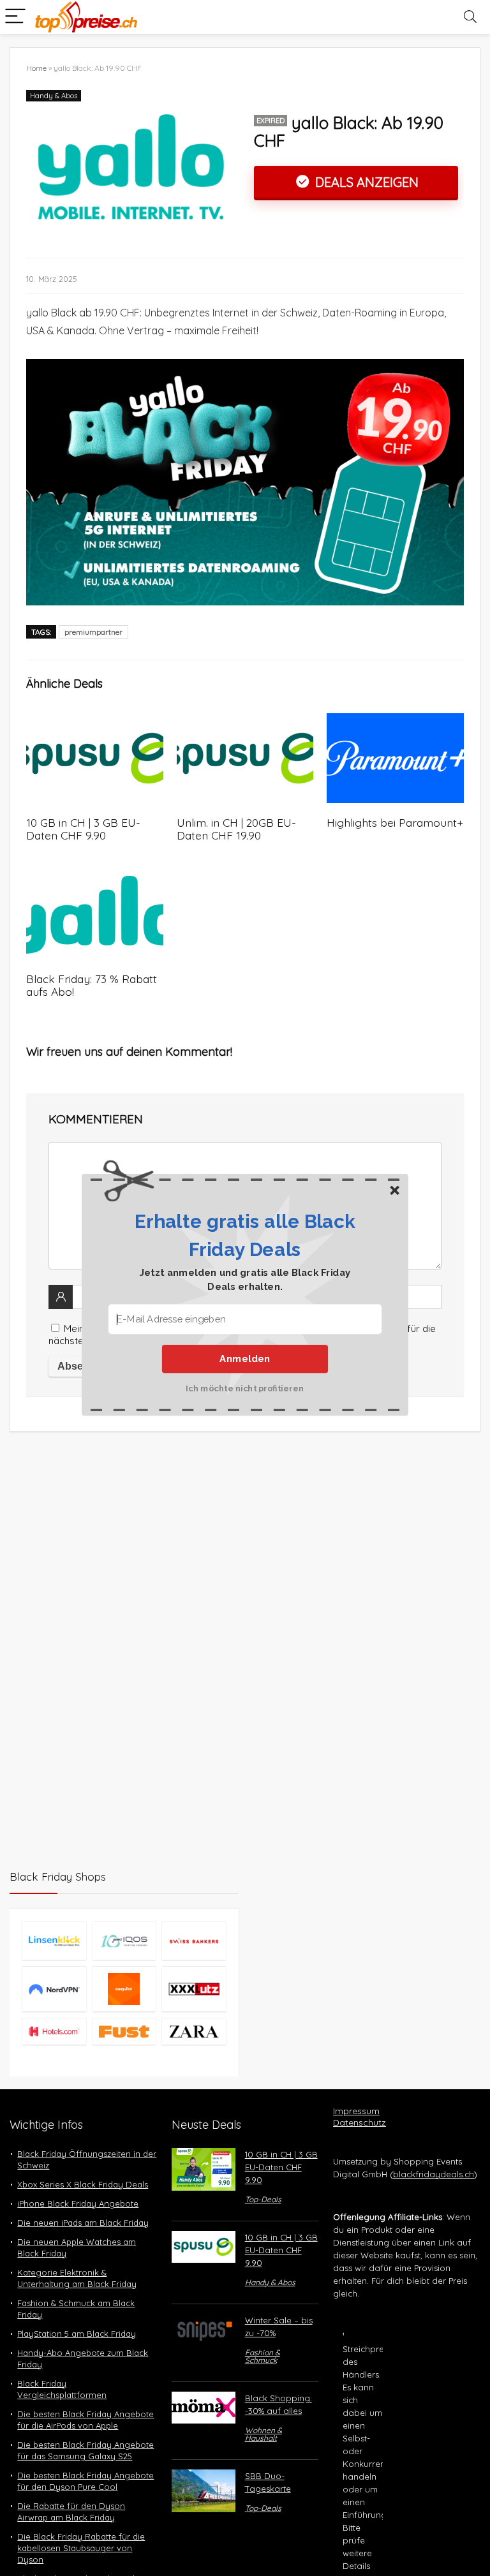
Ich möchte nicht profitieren (245, 1388)
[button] (245, 1235)
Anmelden (245, 1359)
